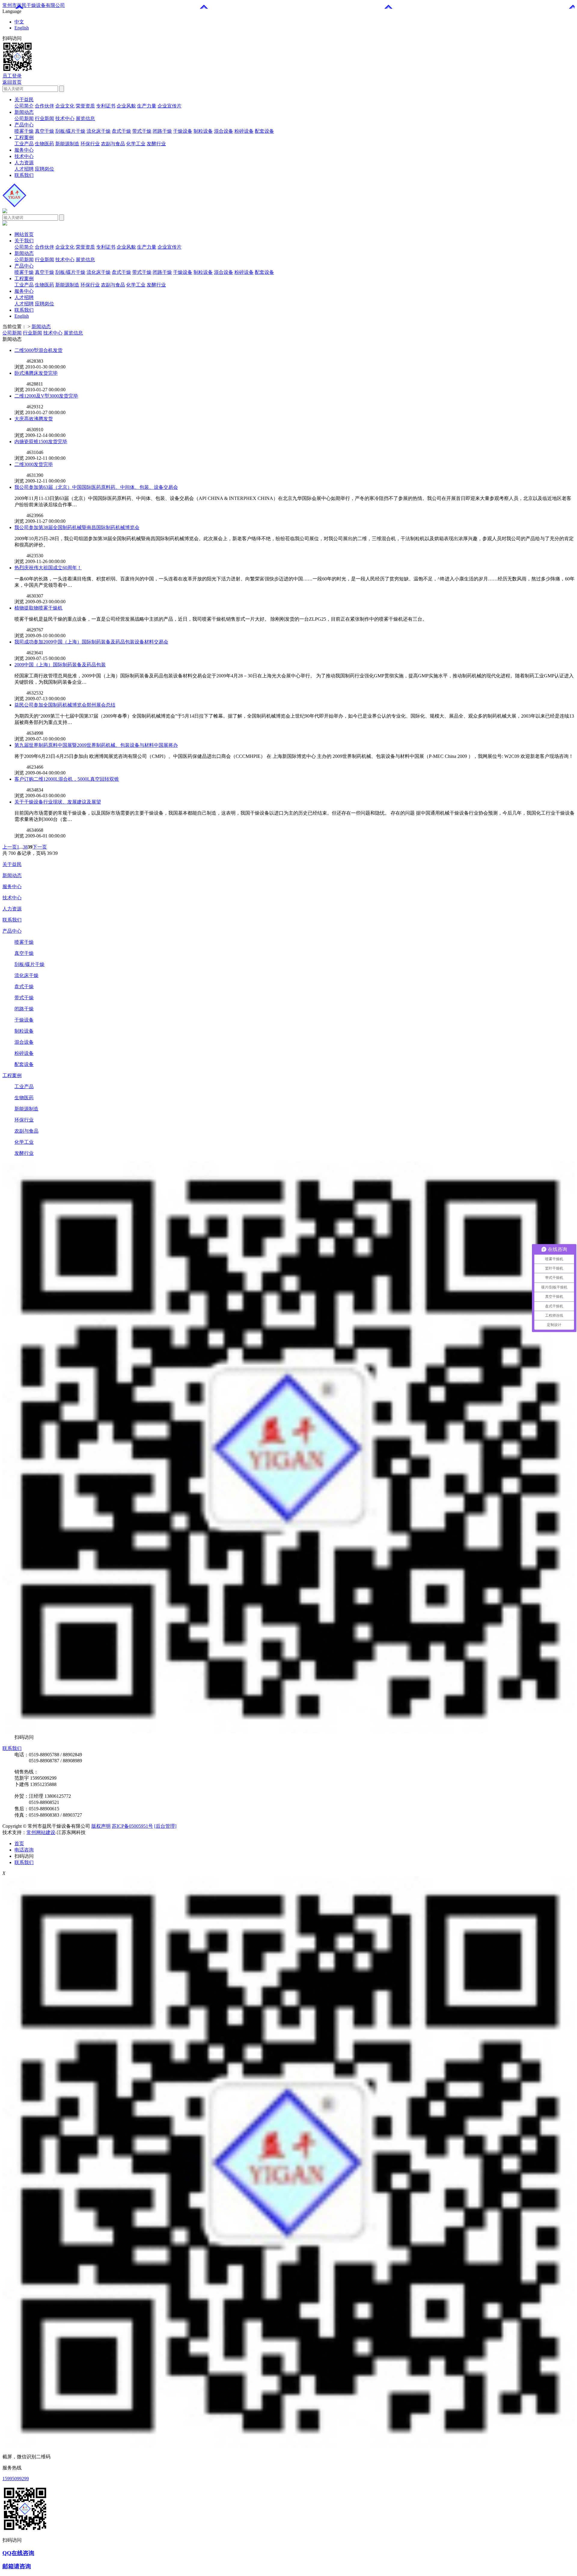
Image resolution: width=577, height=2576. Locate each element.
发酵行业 (156, 144)
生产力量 (147, 106)
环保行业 (90, 144)
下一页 (40, 847)
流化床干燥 (99, 131)
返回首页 (12, 82)
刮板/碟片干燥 (70, 131)
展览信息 (85, 118)
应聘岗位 (44, 169)
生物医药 (44, 144)
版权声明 (101, 1826)
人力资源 (24, 163)
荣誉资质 (85, 106)
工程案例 (24, 137)
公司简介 (24, 106)
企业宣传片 (169, 106)
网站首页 (24, 234)
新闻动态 (24, 112)
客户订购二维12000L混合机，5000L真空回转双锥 (67, 779)
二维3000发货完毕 (34, 464)
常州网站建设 (41, 1832)
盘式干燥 (121, 131)
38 (25, 847)
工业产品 (24, 144)
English (22, 28)
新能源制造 (67, 144)
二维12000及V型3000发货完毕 (46, 396)
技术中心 (65, 118)
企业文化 (65, 106)
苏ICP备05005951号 (132, 1826)
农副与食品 (113, 144)
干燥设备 (183, 131)
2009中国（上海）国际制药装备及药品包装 (60, 665)
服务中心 (24, 150)
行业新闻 (44, 118)
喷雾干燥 (24, 131)
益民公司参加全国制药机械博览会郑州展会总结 (65, 705)
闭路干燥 (162, 131)
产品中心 (24, 125)
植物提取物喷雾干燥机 (38, 608)
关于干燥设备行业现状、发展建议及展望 (58, 802)
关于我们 (24, 241)
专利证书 (106, 106)
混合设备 (224, 131)
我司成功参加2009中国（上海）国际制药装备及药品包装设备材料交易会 (91, 642)
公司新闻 (24, 118)
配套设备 (264, 131)
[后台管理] (165, 1826)
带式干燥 (142, 131)
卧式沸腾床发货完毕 (36, 373)
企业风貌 (126, 106)
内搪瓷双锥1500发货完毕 (41, 442)
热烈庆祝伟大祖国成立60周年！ (48, 568)
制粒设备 (203, 131)
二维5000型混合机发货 (38, 350)
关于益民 (24, 100)
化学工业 (136, 144)
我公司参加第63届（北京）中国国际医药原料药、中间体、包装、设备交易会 (96, 487)
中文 (19, 22)
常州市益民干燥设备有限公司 (34, 5)
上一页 (10, 847)
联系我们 (24, 175)
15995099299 (16, 2479)
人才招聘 (24, 169)
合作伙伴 (44, 106)
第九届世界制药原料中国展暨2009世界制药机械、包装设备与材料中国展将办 (96, 745)
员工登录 (12, 76)
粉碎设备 (244, 131)
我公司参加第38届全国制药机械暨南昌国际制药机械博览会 (77, 527)
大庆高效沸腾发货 (34, 419)
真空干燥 (44, 131)
